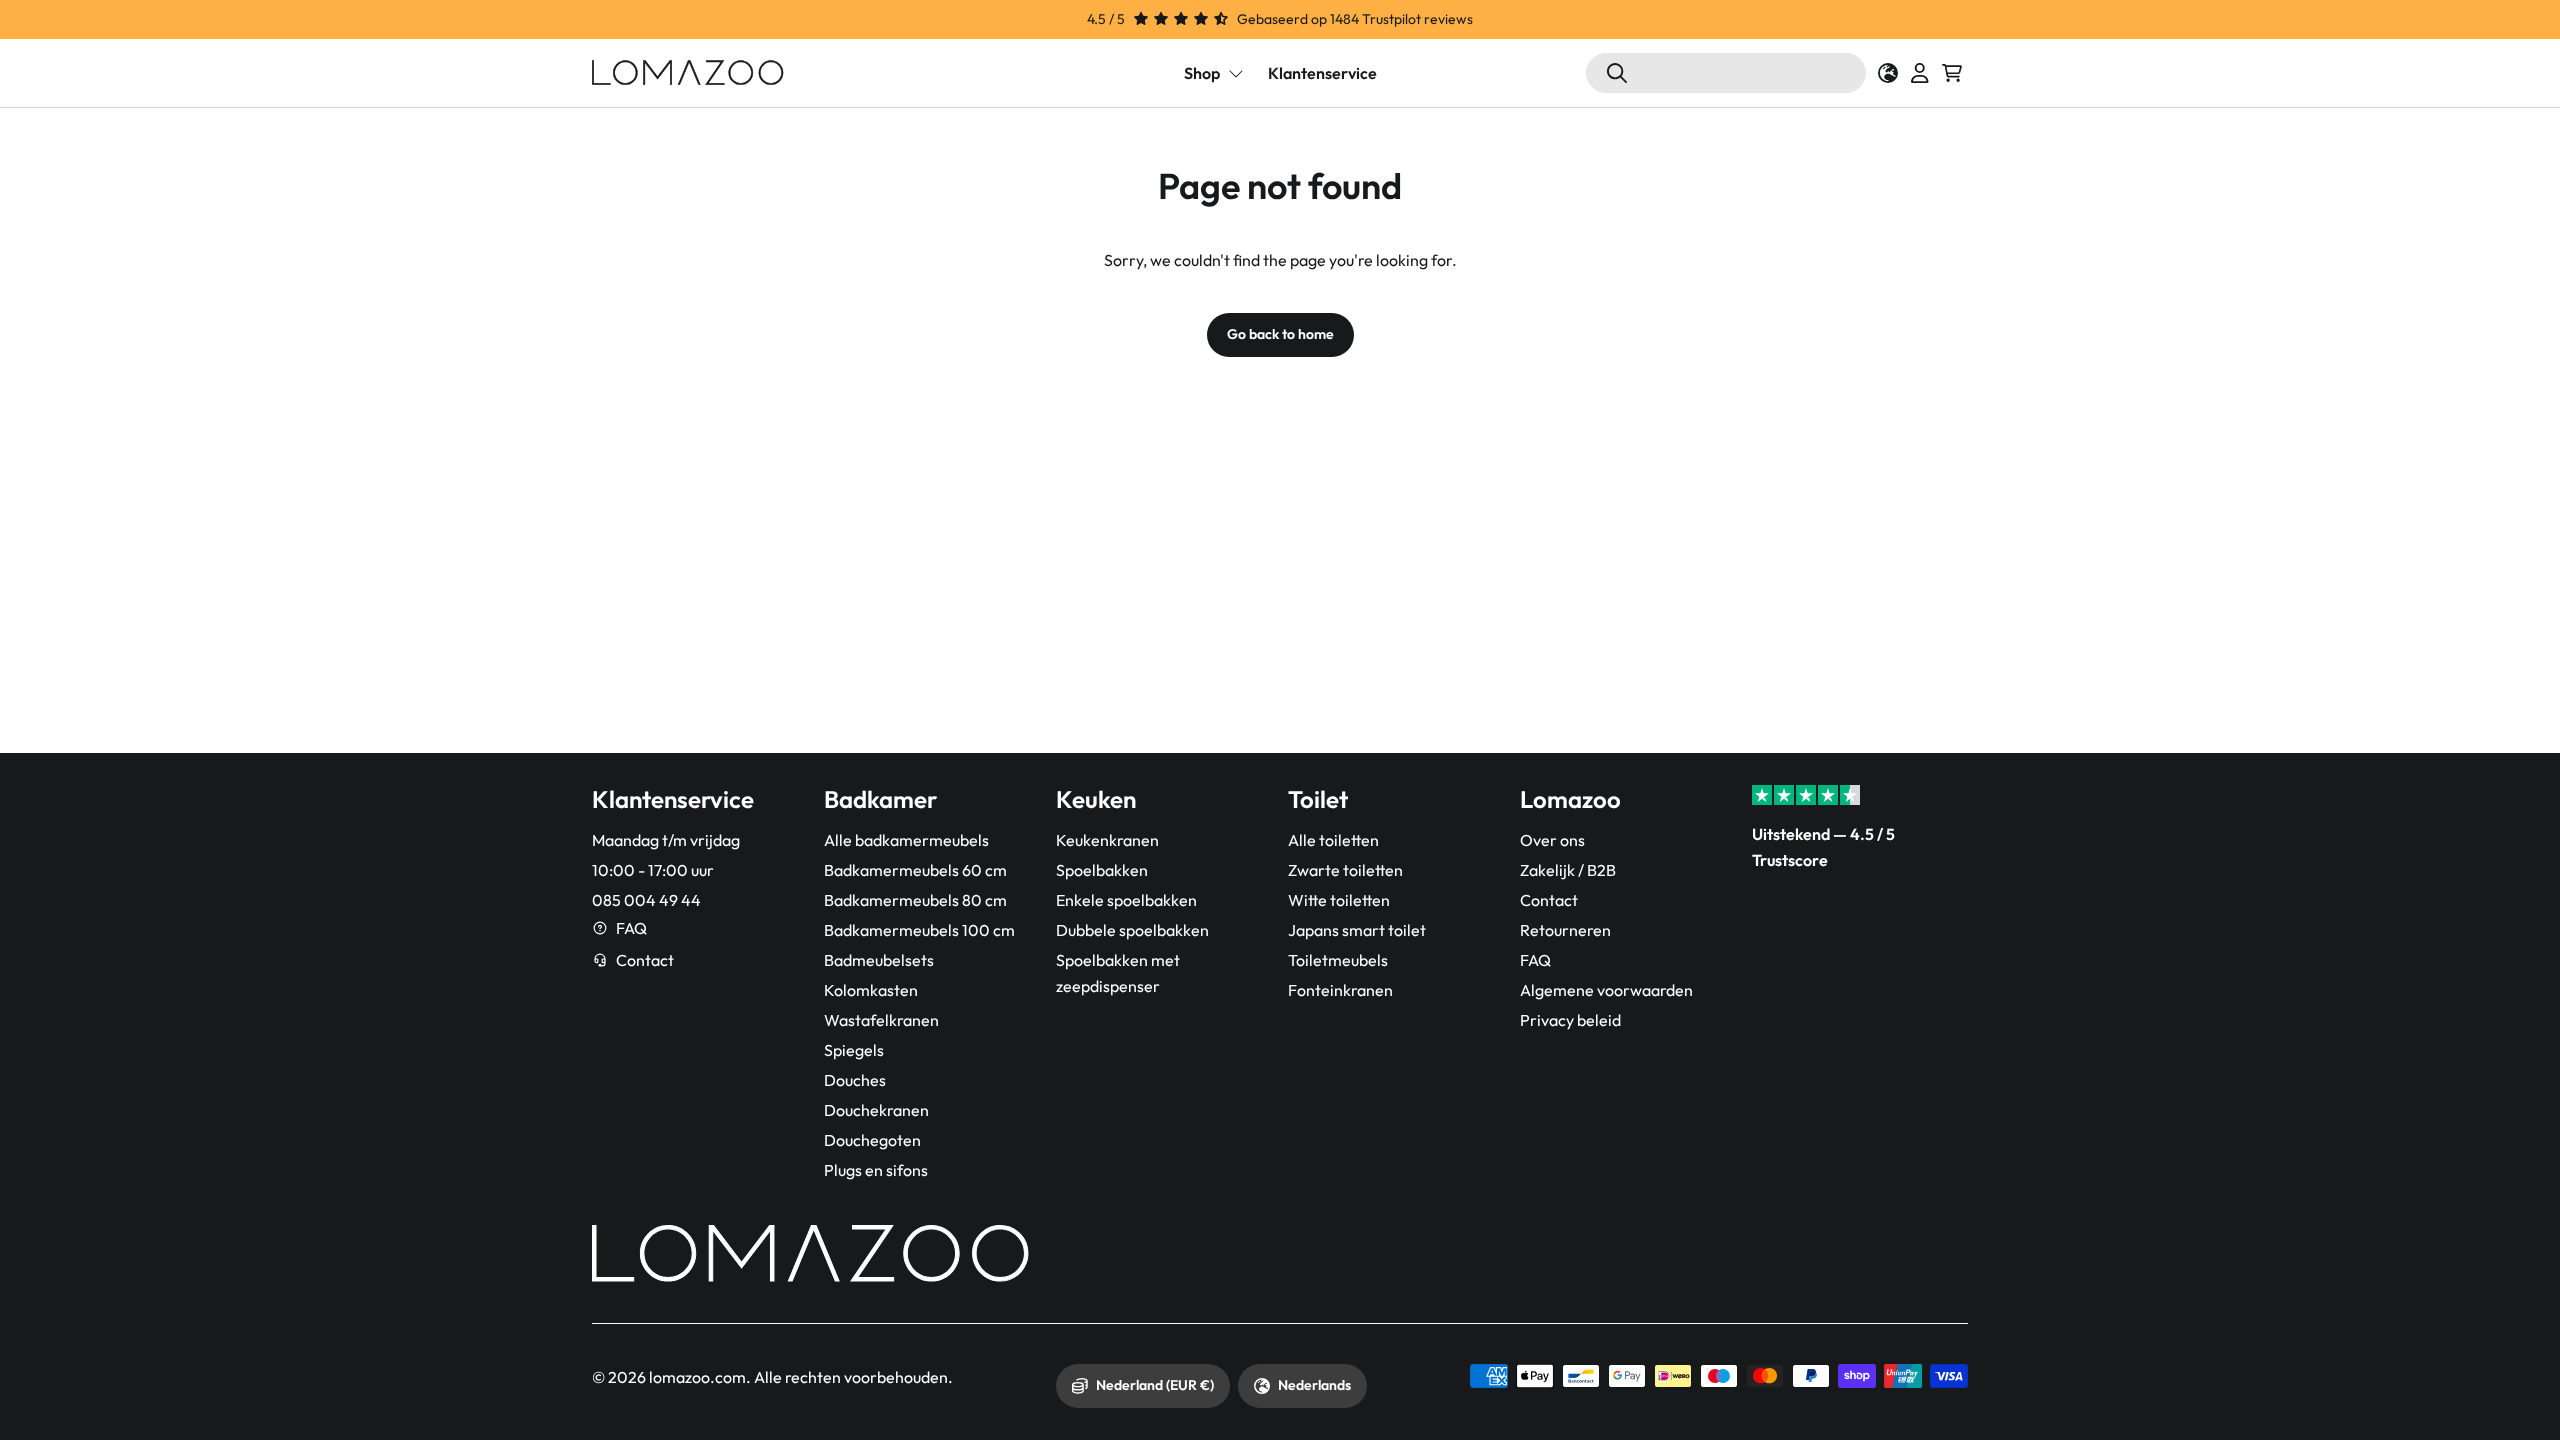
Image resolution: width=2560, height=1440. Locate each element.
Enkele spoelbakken (1126, 900)
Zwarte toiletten (1345, 870)
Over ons (1552, 840)
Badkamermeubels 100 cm (919, 930)
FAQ (631, 928)
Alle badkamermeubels (906, 840)
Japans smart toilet (1357, 930)
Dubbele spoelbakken (1132, 930)
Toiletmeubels (1338, 960)
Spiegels (854, 1050)
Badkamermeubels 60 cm (915, 870)
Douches (855, 1080)
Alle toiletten (1333, 840)
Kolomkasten (871, 990)
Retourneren (1565, 930)
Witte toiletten (1339, 900)
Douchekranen (876, 1110)
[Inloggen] (1920, 73)
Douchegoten (872, 1140)
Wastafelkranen (881, 1020)
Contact (645, 960)
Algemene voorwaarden (1606, 990)
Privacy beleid (1570, 1020)
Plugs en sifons (876, 1170)
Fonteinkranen (1340, 990)
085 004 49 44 (646, 900)
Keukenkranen (1107, 840)
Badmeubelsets (879, 960)
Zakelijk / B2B (1568, 870)
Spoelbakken (1102, 870)
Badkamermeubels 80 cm (915, 900)
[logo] (688, 73)
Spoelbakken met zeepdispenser (1118, 973)
